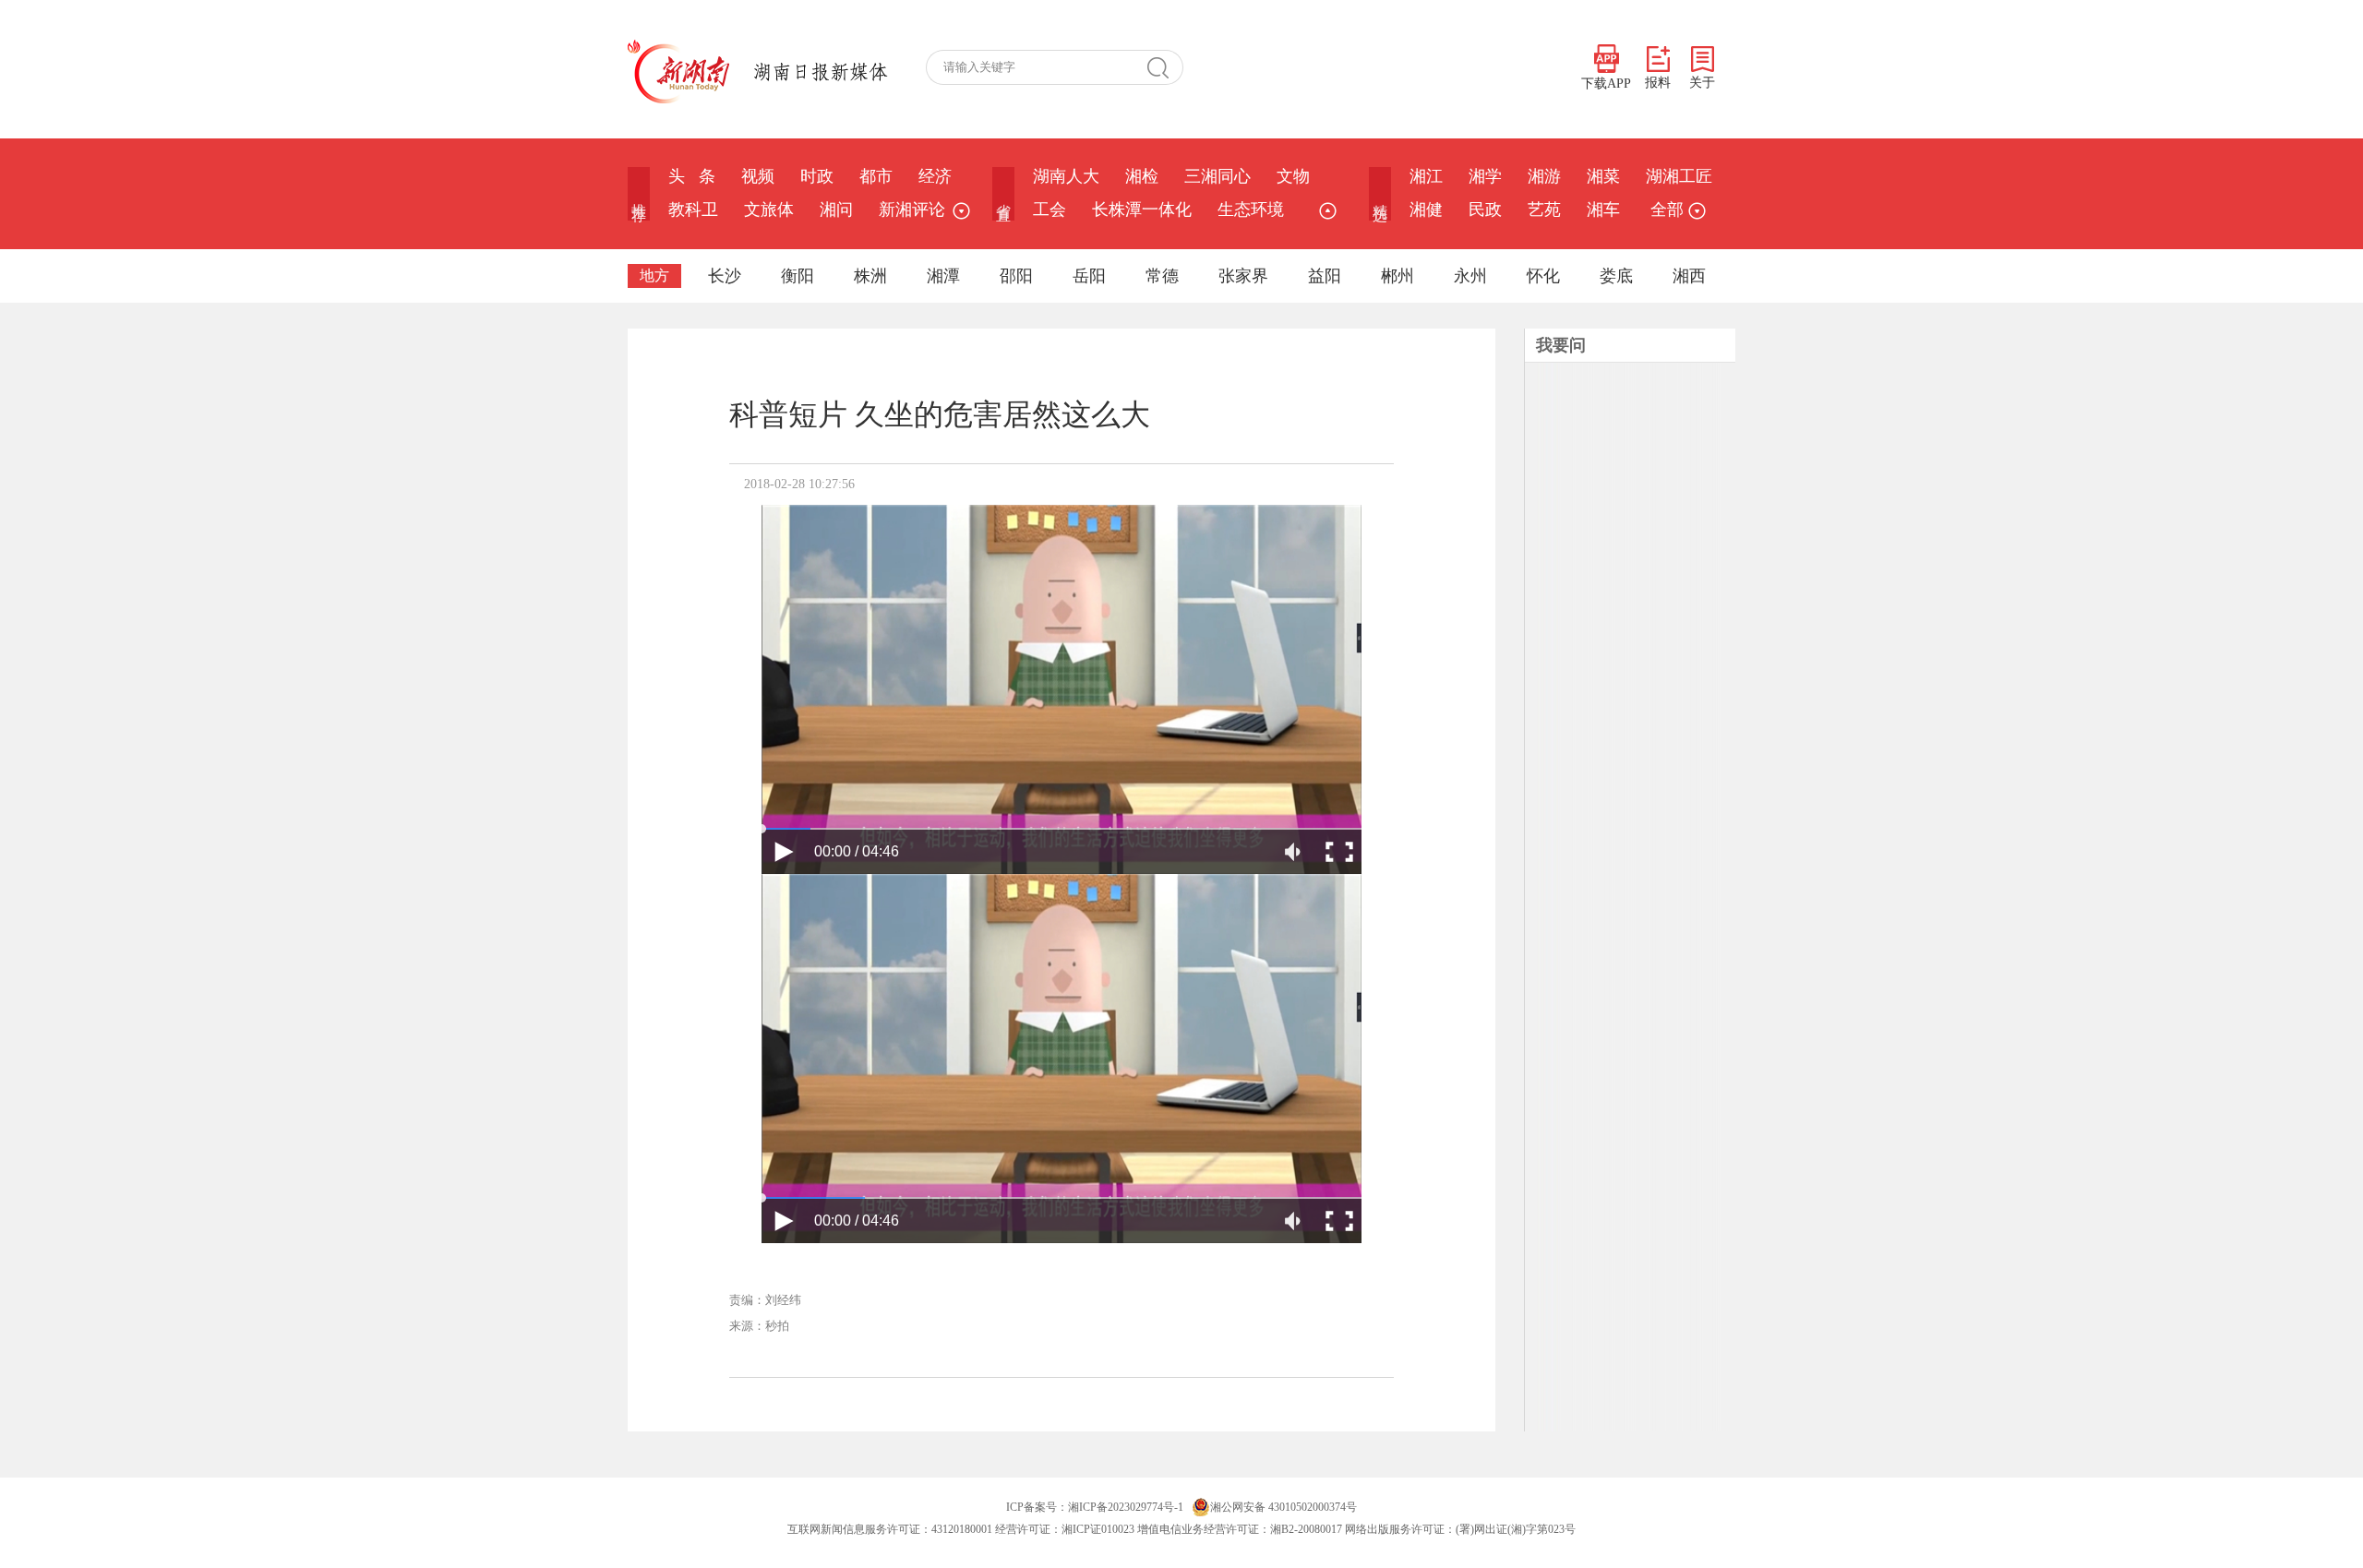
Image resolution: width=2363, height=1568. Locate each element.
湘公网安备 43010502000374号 (1283, 1507)
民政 (1485, 209)
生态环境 (1251, 209)
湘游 (1544, 176)
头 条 (692, 176)
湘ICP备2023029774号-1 (1126, 1507)
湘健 (1426, 209)
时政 (817, 176)
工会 (1050, 209)
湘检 (1142, 176)
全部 (1667, 209)
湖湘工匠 (1679, 176)
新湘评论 (912, 209)
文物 (1293, 176)
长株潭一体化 (1142, 209)
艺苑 (1544, 209)
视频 (758, 176)
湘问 (836, 209)
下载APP (1606, 84)
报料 (1658, 83)
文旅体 (769, 209)
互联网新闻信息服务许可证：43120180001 (890, 1529)
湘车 (1603, 209)
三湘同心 (1217, 176)
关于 (1702, 83)
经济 (935, 176)
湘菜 (1603, 176)
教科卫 (693, 209)
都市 (876, 176)
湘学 (1485, 176)
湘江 (1426, 176)
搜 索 (1165, 67)
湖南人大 (1066, 176)
